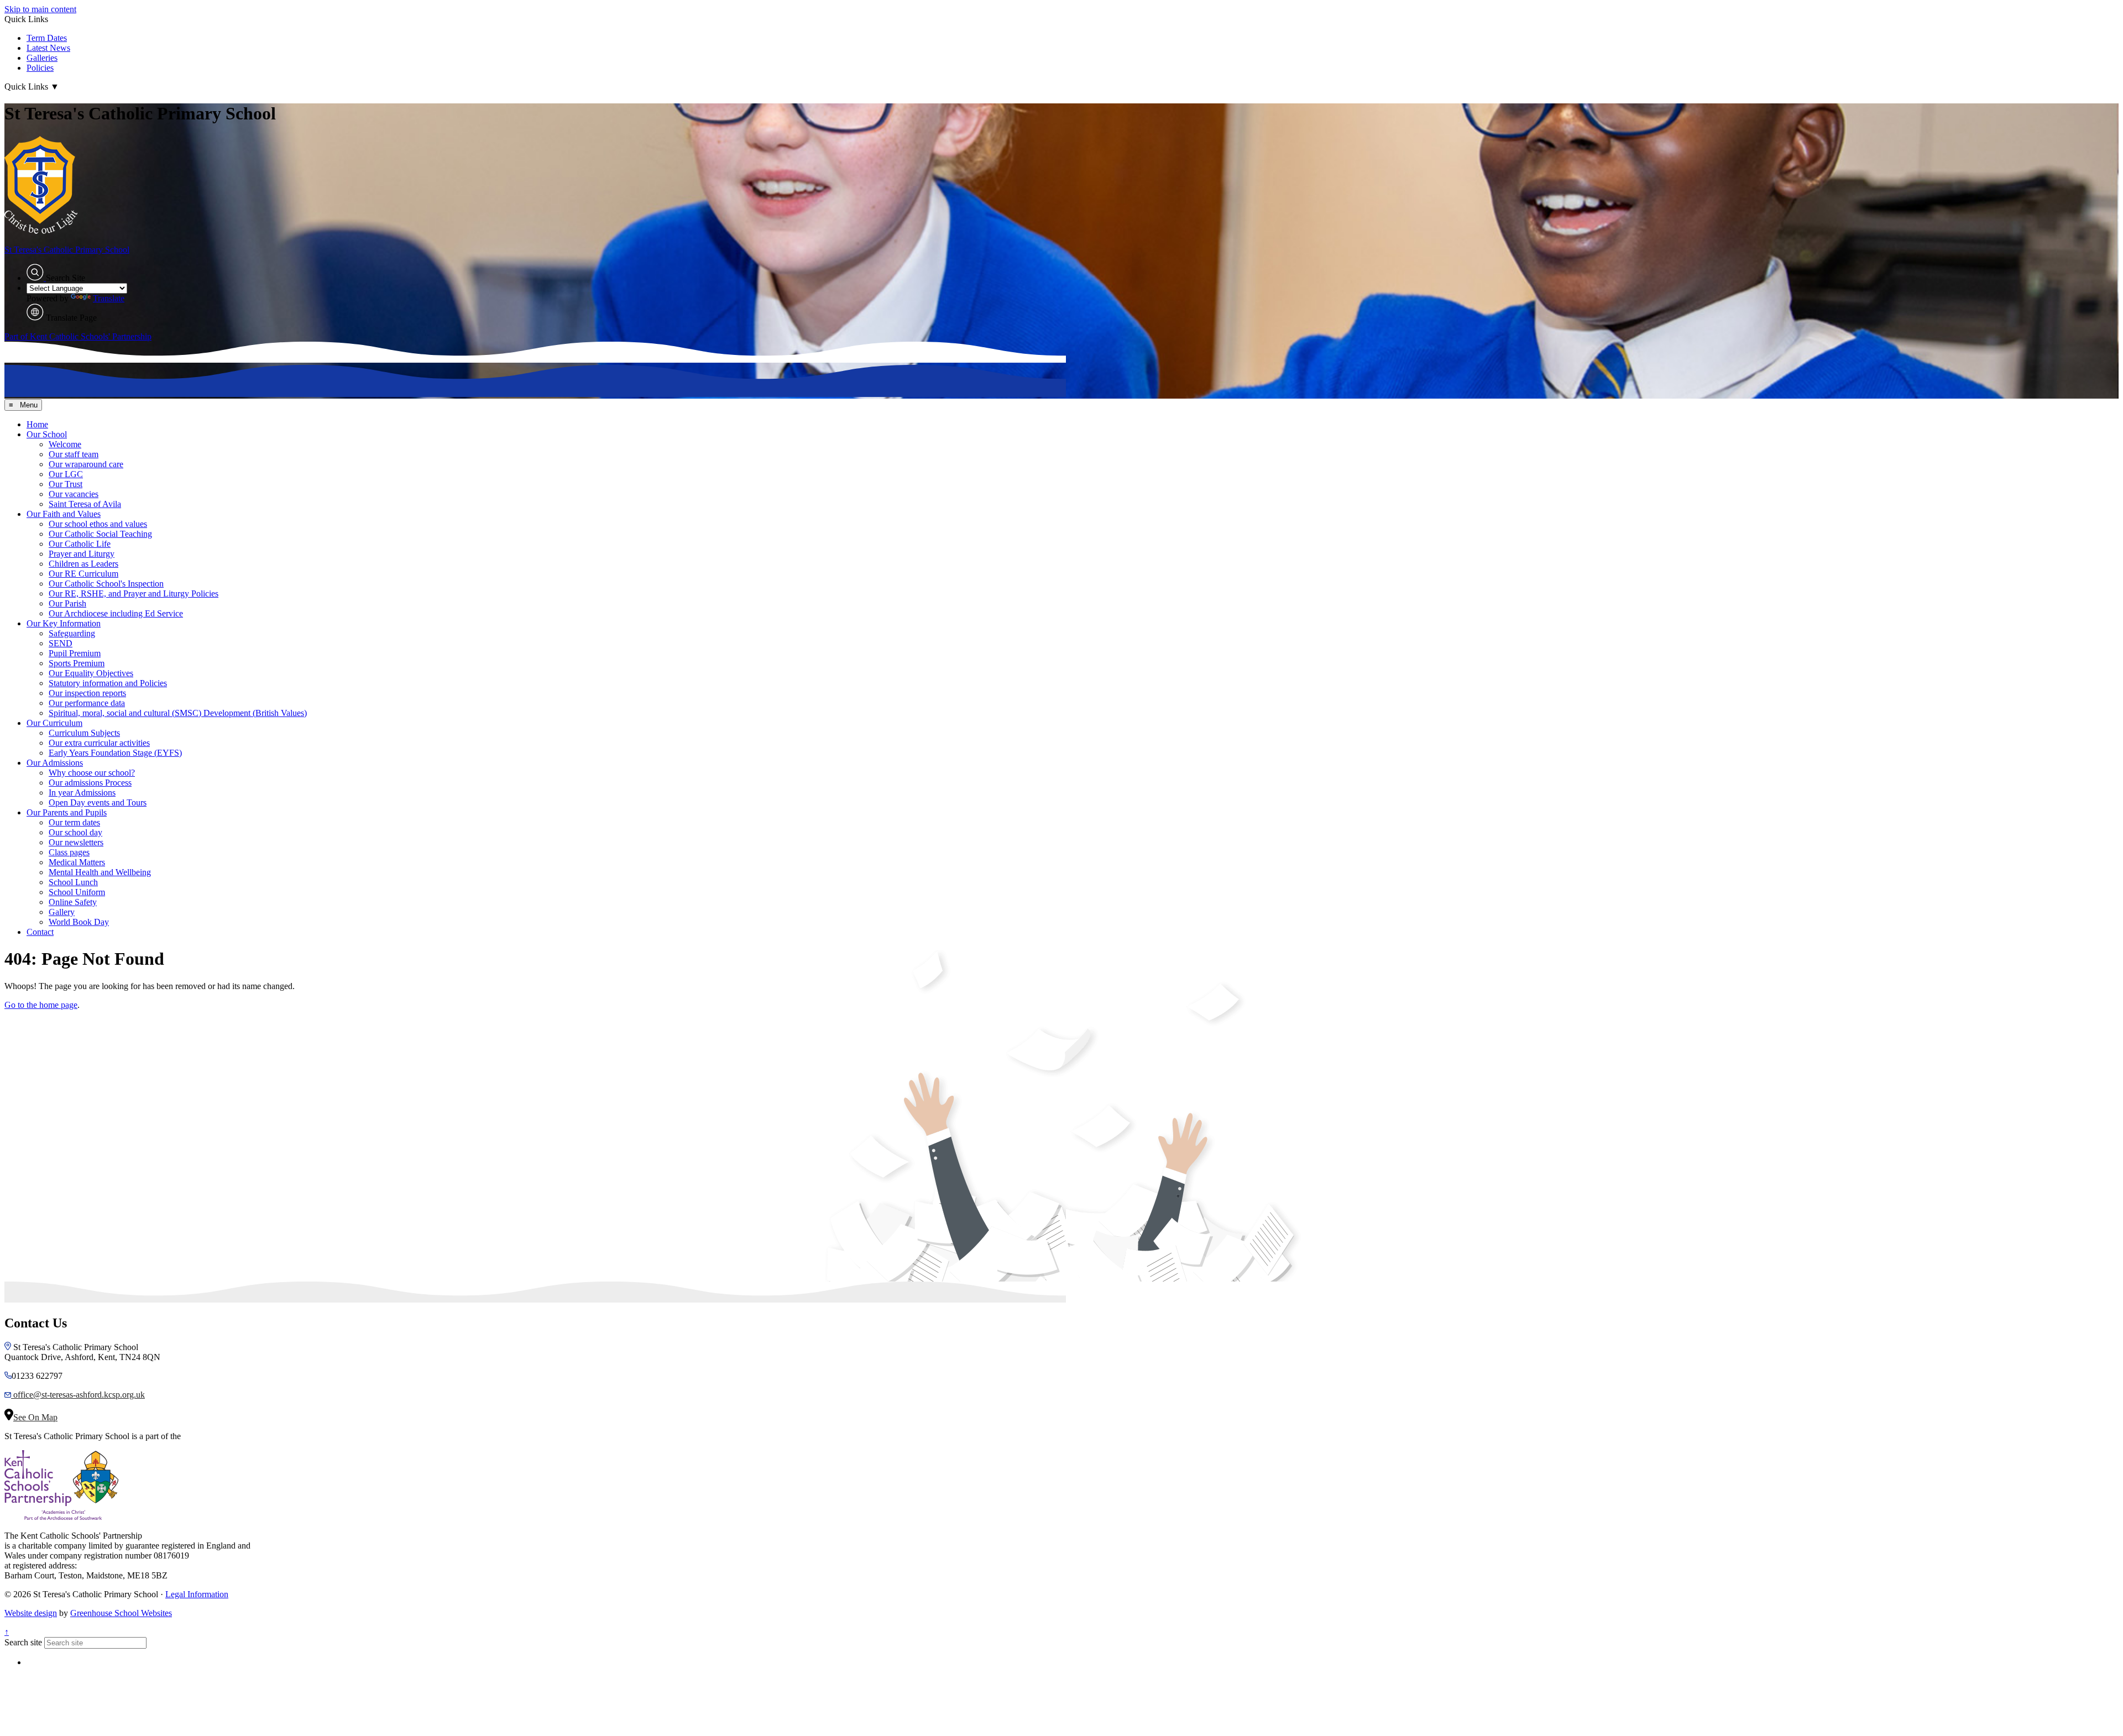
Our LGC (66, 474)
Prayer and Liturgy (82, 554)
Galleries (42, 58)
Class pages (69, 852)
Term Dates (47, 38)
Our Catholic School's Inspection (106, 584)
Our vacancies (74, 494)
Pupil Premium (75, 653)
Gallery (62, 912)
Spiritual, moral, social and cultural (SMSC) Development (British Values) (178, 713)
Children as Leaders (83, 564)
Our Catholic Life (80, 544)
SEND (61, 643)
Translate (109, 298)
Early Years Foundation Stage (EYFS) (115, 753)
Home (37, 424)
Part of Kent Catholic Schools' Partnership (78, 336)
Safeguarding (72, 633)
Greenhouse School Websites (121, 1613)
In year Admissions (82, 793)
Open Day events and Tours (98, 802)
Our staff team (74, 454)
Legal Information (197, 1594)
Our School (47, 434)
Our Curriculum (54, 723)
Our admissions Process (90, 783)
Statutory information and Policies (108, 683)
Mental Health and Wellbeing (100, 872)
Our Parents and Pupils (67, 812)
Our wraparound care (86, 464)
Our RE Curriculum (83, 574)
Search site (23, 1642)
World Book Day (79, 922)
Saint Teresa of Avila (85, 504)
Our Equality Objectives (91, 673)
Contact (40, 932)
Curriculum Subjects (84, 733)
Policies (40, 68)
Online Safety (73, 902)
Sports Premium (77, 663)
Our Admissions (55, 763)
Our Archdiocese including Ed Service (116, 613)
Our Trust (66, 484)
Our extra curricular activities (99, 743)
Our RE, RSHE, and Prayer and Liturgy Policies (134, 594)
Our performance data (87, 703)
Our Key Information (64, 623)
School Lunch (73, 882)
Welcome (65, 444)
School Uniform (77, 892)
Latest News (48, 48)
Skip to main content (40, 9)
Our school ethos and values (98, 524)
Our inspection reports (87, 693)
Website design (31, 1613)
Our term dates (74, 822)
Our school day (75, 832)
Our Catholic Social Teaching (100, 534)
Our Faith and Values (64, 514)
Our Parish (67, 603)
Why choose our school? (92, 773)
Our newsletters (76, 842)
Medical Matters (77, 862)
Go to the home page (41, 1005)
